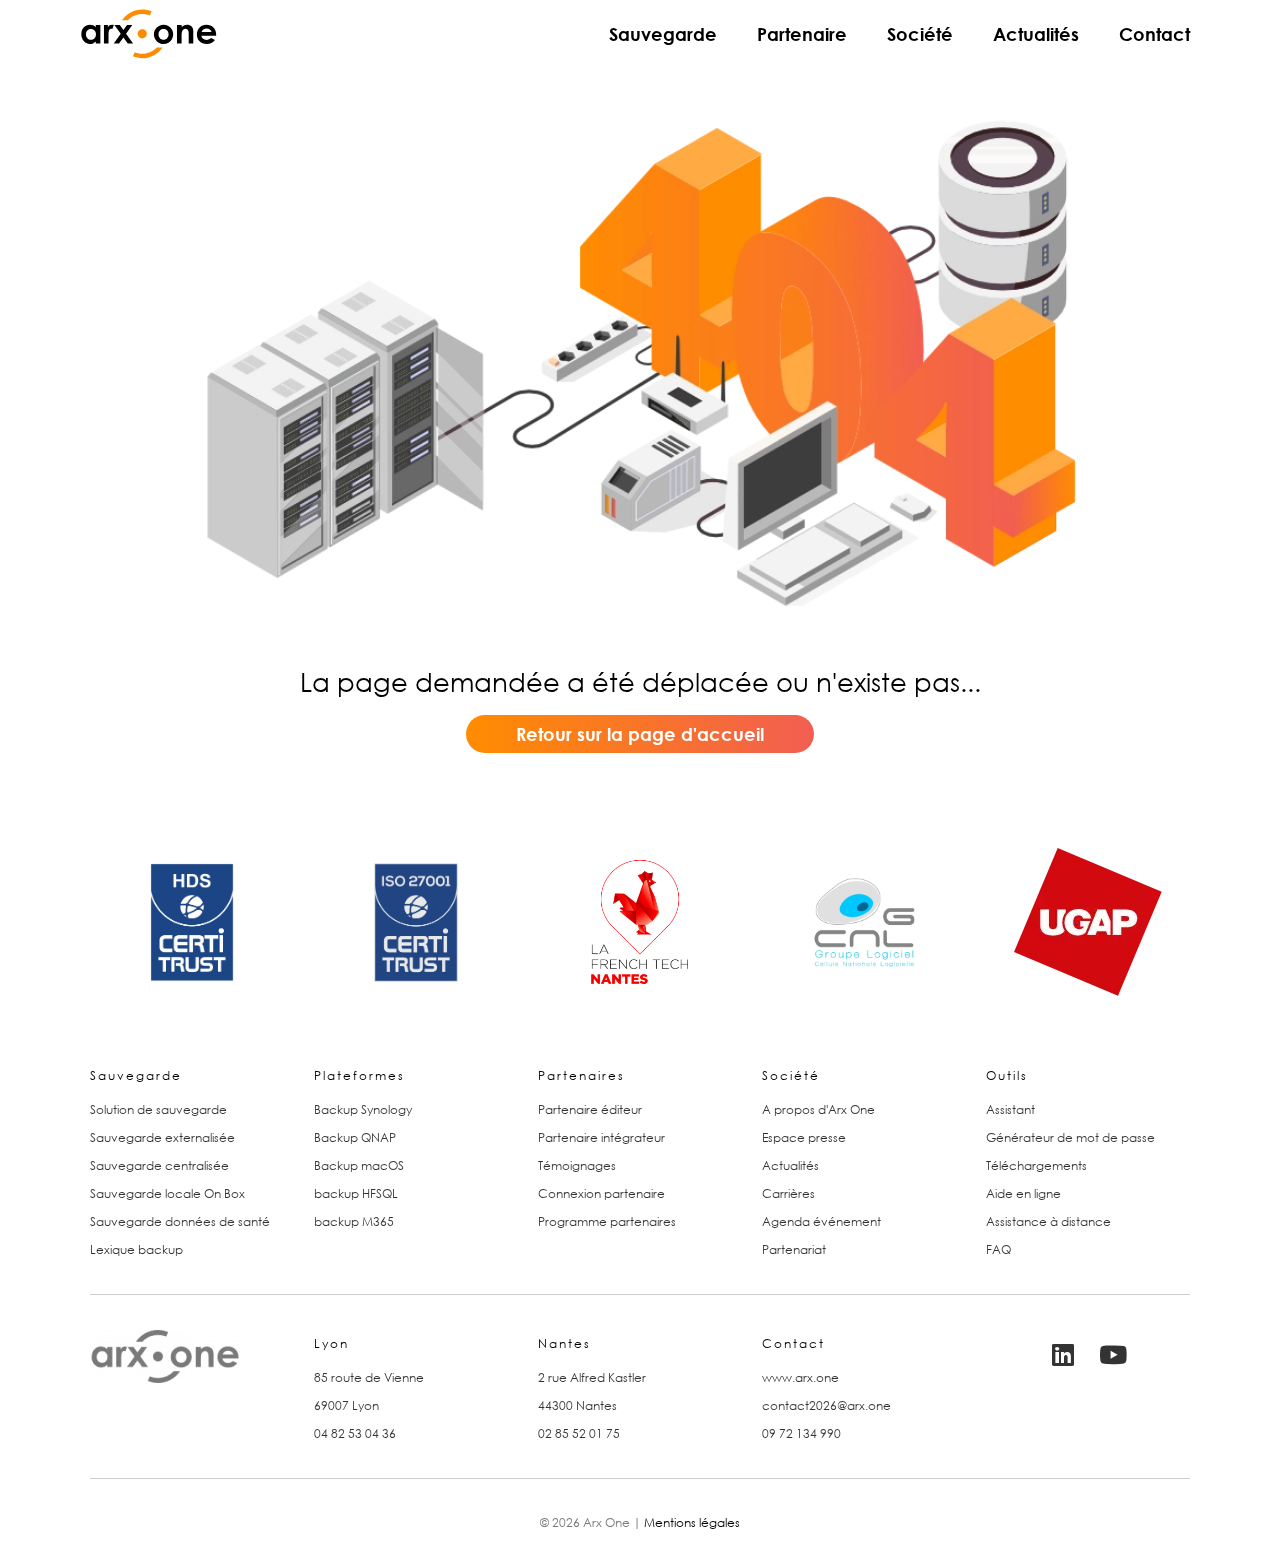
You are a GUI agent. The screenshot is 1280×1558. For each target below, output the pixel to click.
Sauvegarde (663, 34)
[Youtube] (1113, 1355)
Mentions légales (692, 1522)
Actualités (1036, 34)
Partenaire (802, 34)
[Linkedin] (1063, 1355)
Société (920, 34)
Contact (1154, 34)
